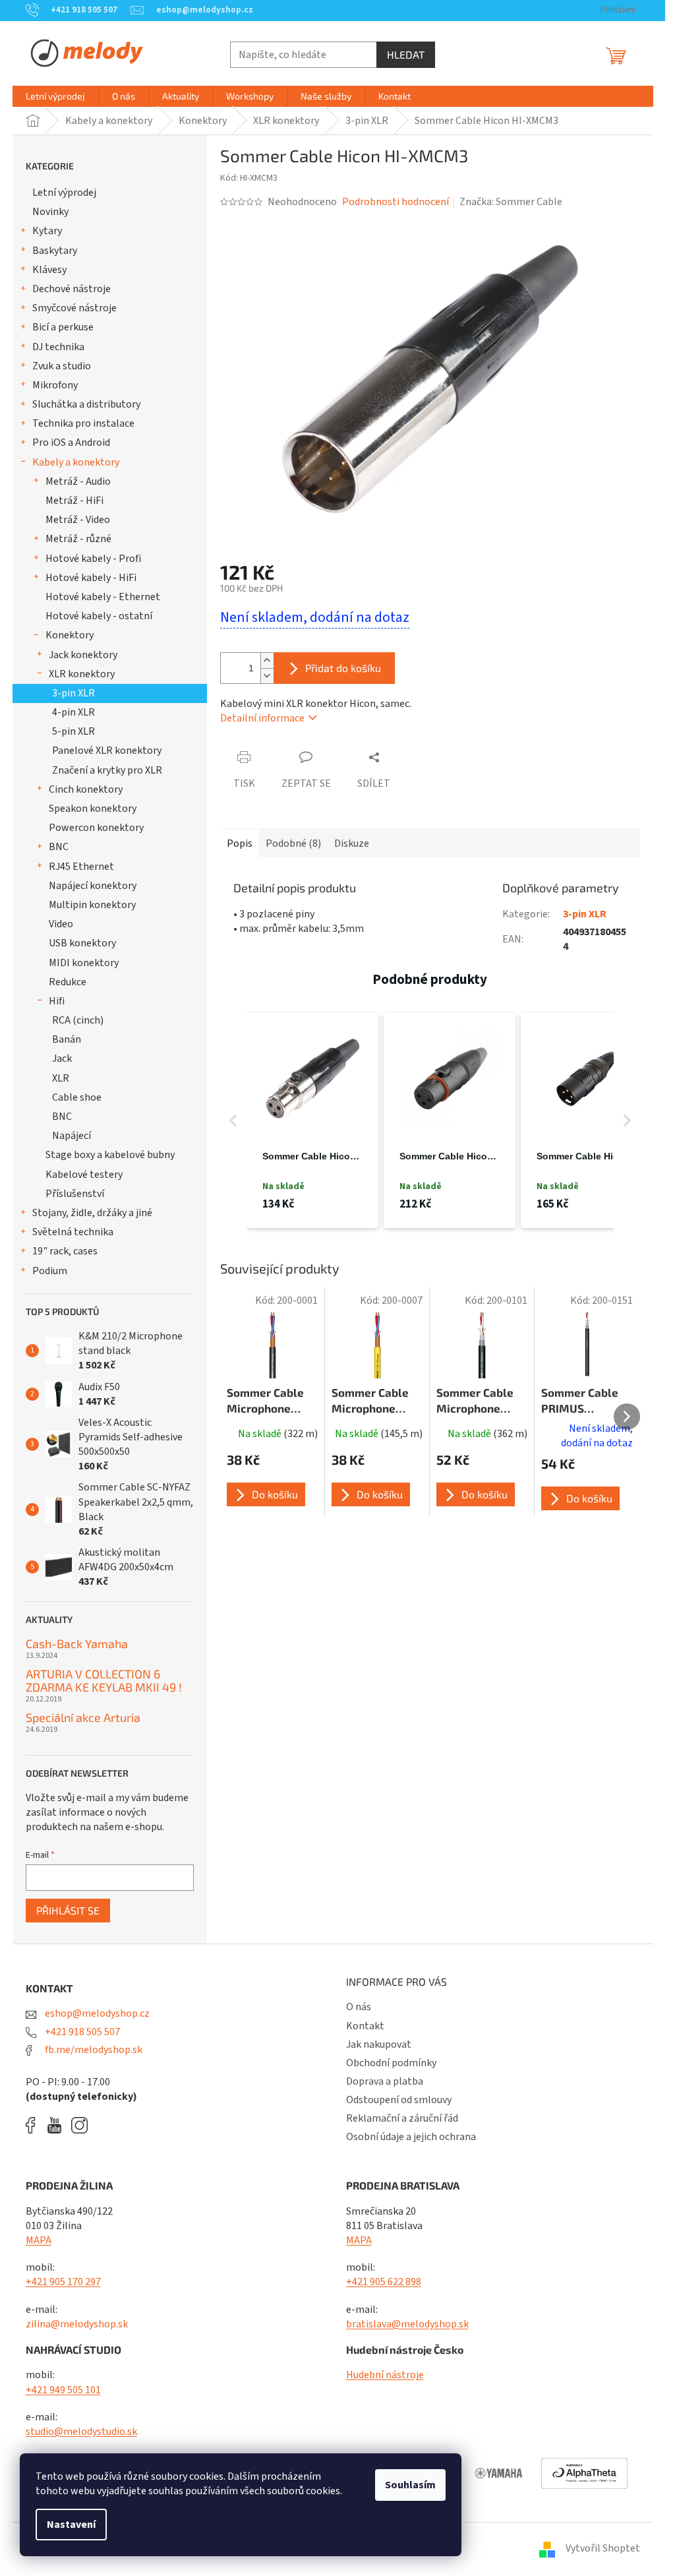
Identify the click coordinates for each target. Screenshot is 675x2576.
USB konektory (82, 943)
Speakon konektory (93, 809)
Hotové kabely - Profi (93, 559)
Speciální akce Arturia (83, 1718)
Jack (62, 1058)
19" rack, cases (65, 1251)
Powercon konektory (96, 828)
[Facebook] (35, 2125)
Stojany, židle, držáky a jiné (92, 1213)
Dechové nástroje (72, 289)
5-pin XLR (73, 731)
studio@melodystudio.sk (81, 2432)
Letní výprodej (64, 193)
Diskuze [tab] (352, 843)
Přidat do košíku (343, 668)
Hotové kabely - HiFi (91, 578)
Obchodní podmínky (391, 2063)
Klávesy (49, 270)
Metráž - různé (78, 539)
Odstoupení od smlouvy (399, 2100)
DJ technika (58, 347)
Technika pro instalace (83, 423)
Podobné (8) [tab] (293, 843)
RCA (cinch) (78, 1020)
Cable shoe (77, 1097)
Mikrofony (55, 385)
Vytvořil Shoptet (603, 2548)
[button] (233, 1121)
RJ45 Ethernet (81, 867)
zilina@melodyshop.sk (77, 2324)
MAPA (39, 2240)
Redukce (68, 982)
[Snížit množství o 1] (267, 676)
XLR (61, 1078)
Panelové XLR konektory (107, 751)
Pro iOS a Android (71, 443)
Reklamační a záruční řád (402, 2118)
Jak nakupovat (379, 2044)
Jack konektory (83, 655)
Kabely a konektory (76, 462)
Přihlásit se (68, 1910)
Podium (50, 1271)
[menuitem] (55, 96)
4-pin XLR (73, 712)
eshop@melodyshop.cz (96, 2013)
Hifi (57, 1001)
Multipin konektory (92, 905)
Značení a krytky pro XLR (107, 770)
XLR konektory (82, 674)
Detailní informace (262, 718)
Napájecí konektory (93, 886)
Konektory (70, 635)
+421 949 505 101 (63, 2390)
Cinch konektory (86, 789)
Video (61, 924)
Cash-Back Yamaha (77, 1644)
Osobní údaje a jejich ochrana (411, 2137)
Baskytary (55, 251)
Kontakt (365, 2026)
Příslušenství (75, 1194)
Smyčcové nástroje (74, 308)
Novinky (50, 212)
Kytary (47, 231)
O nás (359, 2007)
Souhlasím (410, 2485)
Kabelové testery (84, 1175)
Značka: (511, 202)
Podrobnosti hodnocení (396, 202)
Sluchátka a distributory (86, 404)
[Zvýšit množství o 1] (267, 660)
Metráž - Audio (78, 481)
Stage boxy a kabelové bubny (110, 1155)
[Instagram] (79, 2125)
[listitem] (312, 1121)
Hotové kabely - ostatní (99, 616)
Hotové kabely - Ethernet (103, 597)
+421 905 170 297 (63, 2282)
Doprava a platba (385, 2081)
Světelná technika (73, 1232)
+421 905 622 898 (384, 2282)
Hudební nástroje (385, 2375)
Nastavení (71, 2525)
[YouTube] (58, 2125)
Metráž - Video (78, 520)
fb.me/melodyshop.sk (93, 2050)
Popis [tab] (240, 843)
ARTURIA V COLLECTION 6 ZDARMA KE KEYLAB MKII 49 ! (104, 1681)
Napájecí (72, 1136)
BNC (59, 847)
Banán (67, 1039)
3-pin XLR (73, 693)
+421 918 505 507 (81, 2032)
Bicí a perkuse (63, 327)
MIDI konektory (84, 963)
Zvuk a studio (62, 366)
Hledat (406, 54)
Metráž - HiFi (74, 501)
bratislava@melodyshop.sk (407, 2324)
